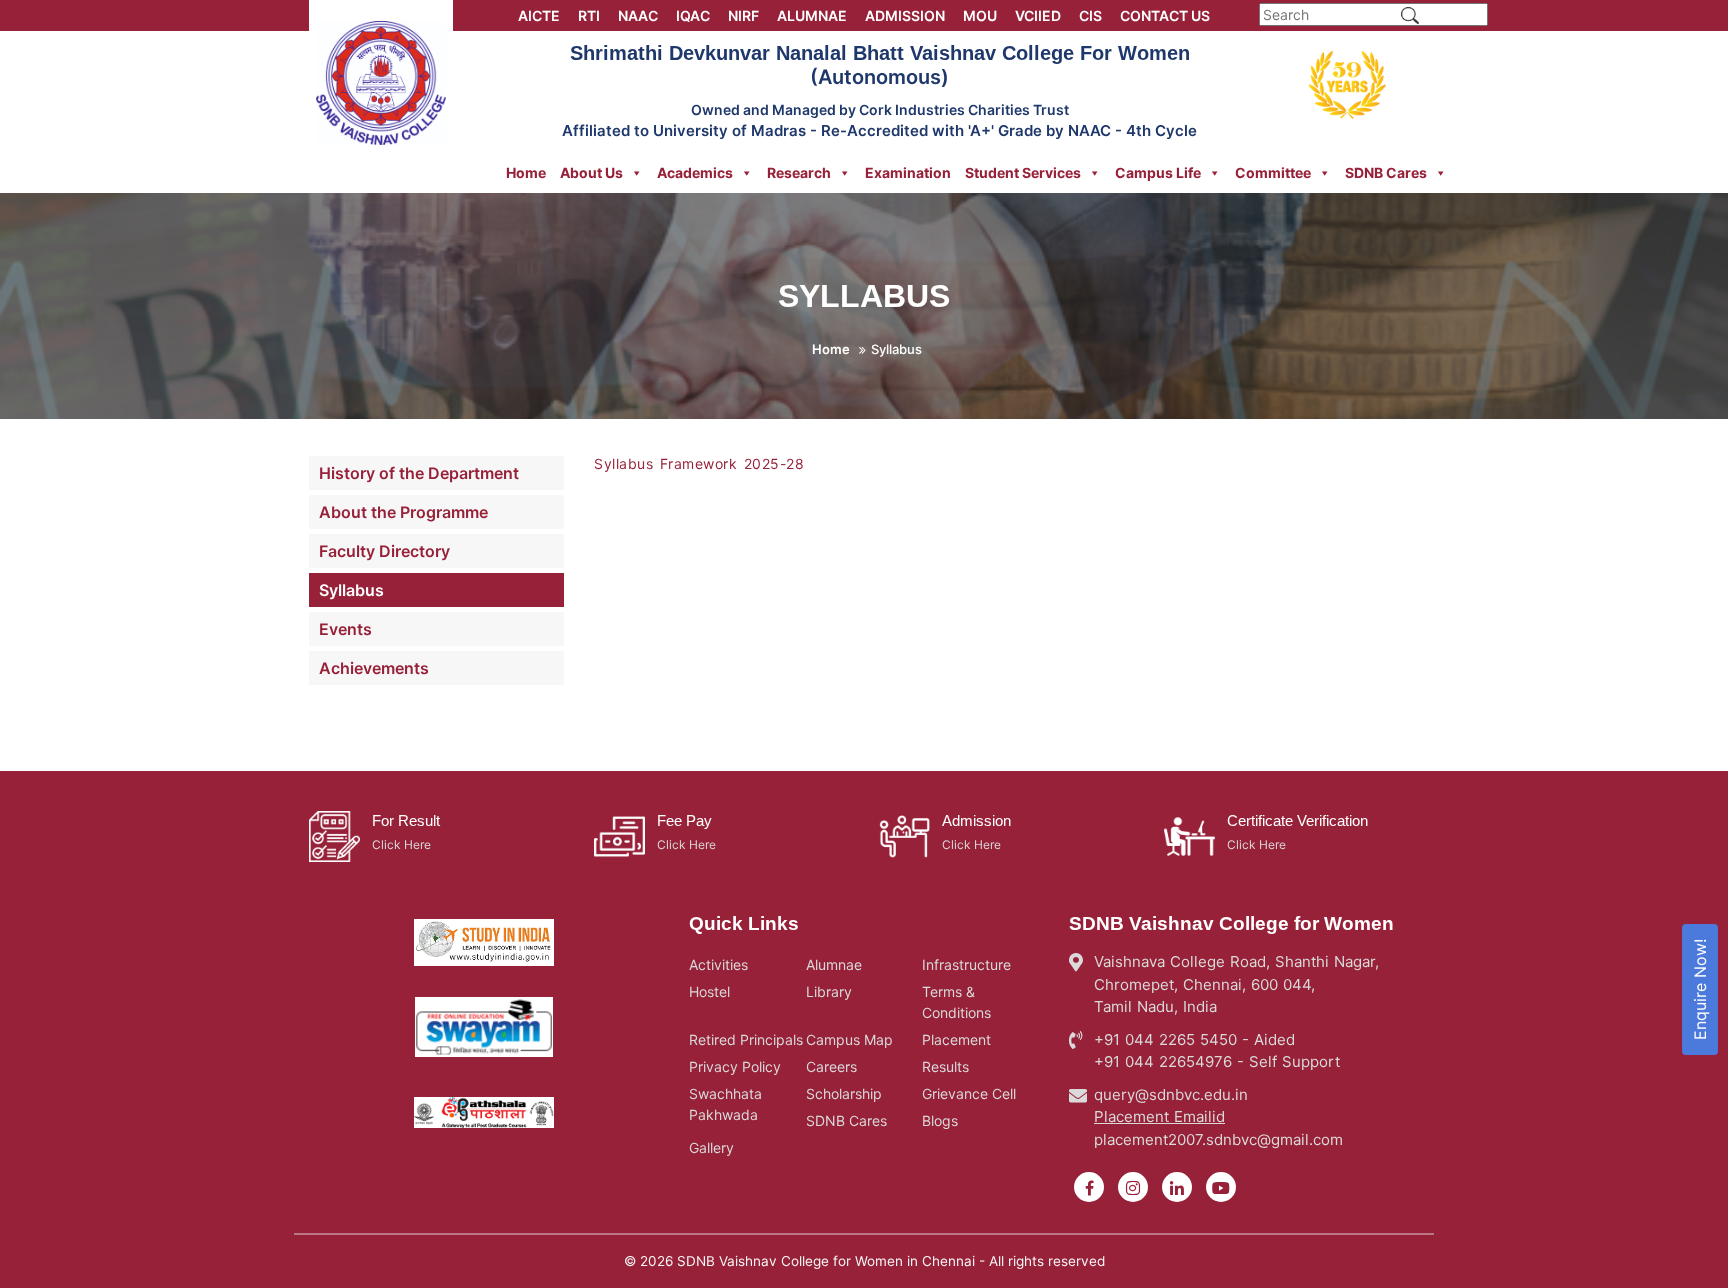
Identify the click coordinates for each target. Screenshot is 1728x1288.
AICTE (539, 15)
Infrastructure (966, 964)
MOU (980, 15)
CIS (1090, 15)
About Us (591, 172)
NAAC (638, 15)
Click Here (401, 844)
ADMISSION (905, 15)
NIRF (743, 15)
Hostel (709, 991)
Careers (831, 1066)
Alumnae (834, 964)
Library (829, 991)
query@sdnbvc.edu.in (1171, 1094)
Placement (956, 1039)
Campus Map (849, 1039)
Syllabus (351, 590)
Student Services (1023, 172)
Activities (718, 964)
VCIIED (1038, 15)
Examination (908, 172)
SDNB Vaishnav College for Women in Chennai (826, 1261)
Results (945, 1066)
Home (526, 172)
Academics (695, 172)
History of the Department (419, 473)
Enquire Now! (1700, 989)
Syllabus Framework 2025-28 (699, 463)
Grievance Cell (969, 1093)
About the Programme (403, 512)
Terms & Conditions (956, 1002)
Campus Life (1158, 172)
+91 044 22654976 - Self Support (1217, 1061)
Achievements (374, 668)
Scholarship (844, 1093)
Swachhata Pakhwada (725, 1104)
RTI (589, 15)
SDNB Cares (1386, 172)
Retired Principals (746, 1039)
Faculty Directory (384, 551)
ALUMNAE (812, 15)
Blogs (940, 1120)
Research (799, 172)
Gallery (711, 1147)
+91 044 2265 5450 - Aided (1194, 1039)
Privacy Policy (735, 1066)
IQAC (693, 15)
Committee (1273, 172)
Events (345, 629)
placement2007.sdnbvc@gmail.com (1218, 1139)
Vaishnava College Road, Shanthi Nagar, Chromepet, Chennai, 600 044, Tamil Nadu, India (1236, 984)
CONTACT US (1165, 15)
